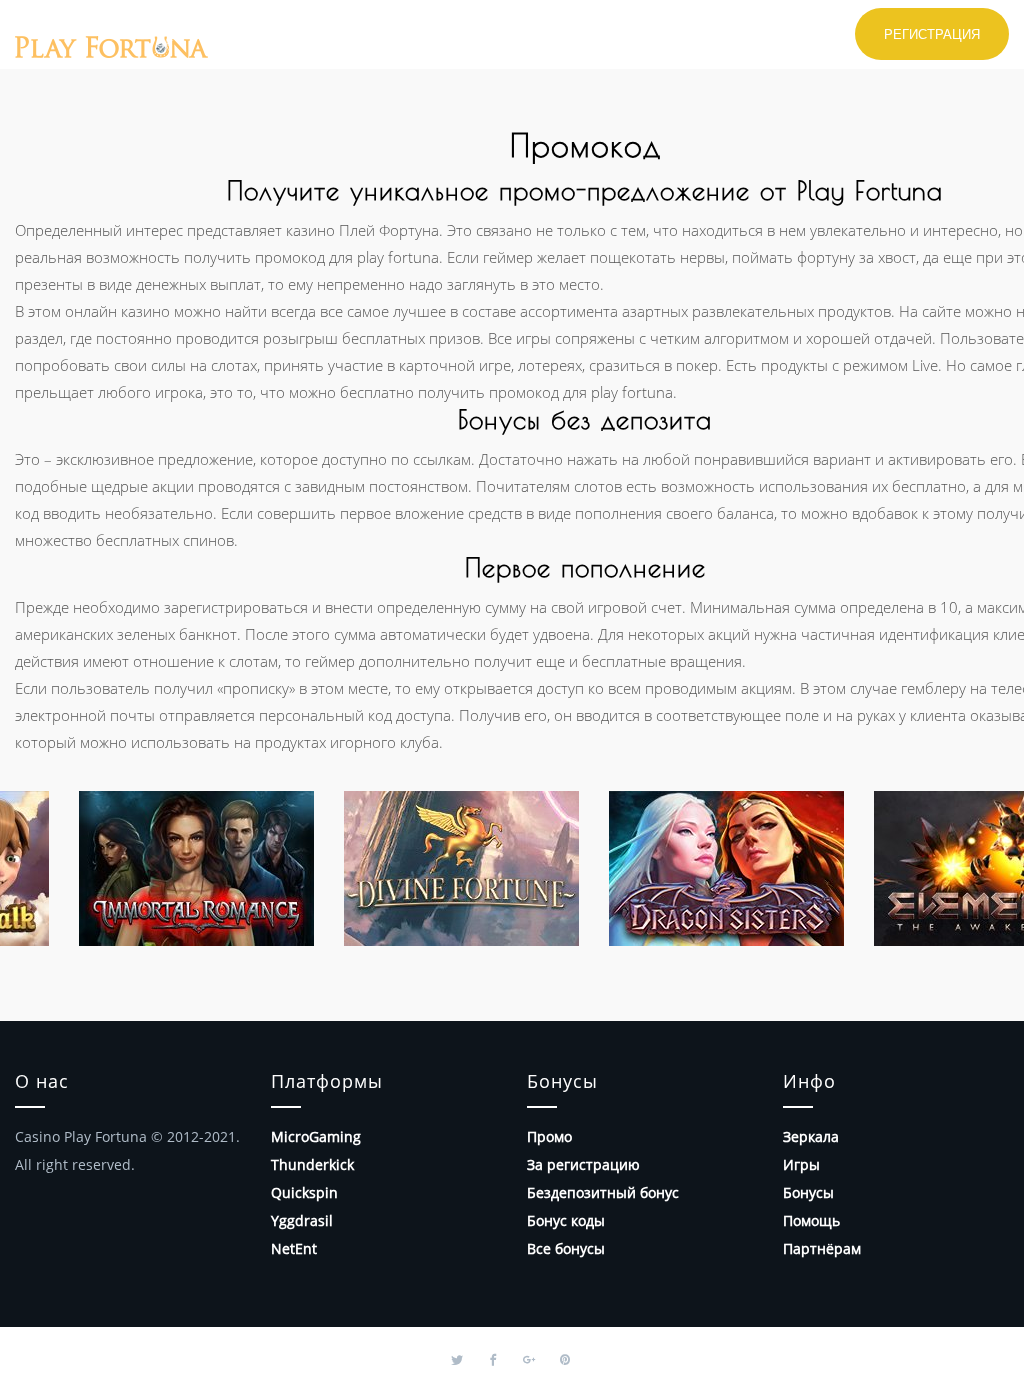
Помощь (811, 1220)
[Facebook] (493, 1357)
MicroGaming (316, 1136)
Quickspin (304, 1192)
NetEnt (294, 1248)
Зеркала (811, 1136)
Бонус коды (566, 1220)
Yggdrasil (302, 1220)
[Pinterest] (565, 1357)
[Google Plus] (529, 1357)
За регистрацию (583, 1164)
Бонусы (808, 1192)
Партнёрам (822, 1248)
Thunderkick (312, 1164)
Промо (549, 1136)
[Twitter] (457, 1357)
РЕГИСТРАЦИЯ (932, 34)
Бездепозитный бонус (603, 1192)
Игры (801, 1164)
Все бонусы (566, 1248)
